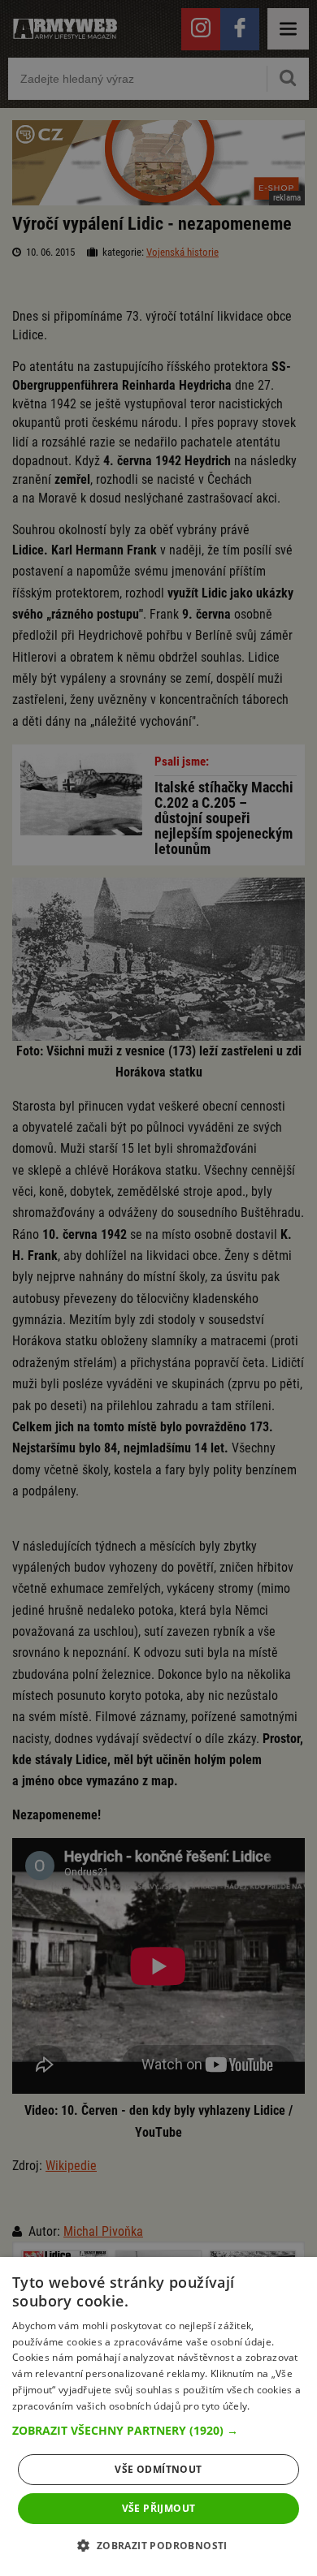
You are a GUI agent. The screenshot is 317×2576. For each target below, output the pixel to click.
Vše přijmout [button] (159, 2508)
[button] (158, 2431)
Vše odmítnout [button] (158, 2469)
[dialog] (158, 2416)
